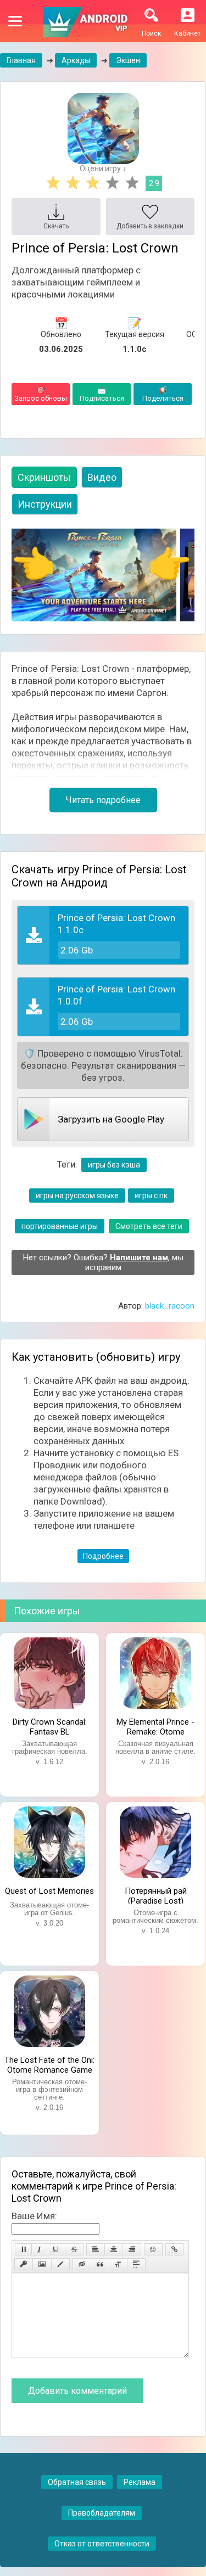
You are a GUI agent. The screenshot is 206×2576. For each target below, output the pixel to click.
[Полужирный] (23, 2249)
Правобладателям (102, 2513)
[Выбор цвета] (60, 2264)
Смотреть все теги (149, 1226)
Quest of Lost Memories (49, 1891)
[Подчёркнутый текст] (56, 2249)
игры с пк (151, 1196)
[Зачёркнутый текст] (74, 2249)
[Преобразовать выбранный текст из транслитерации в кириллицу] (118, 2264)
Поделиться (163, 394)
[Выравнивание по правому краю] (132, 2249)
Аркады (76, 60)
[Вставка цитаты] (100, 2264)
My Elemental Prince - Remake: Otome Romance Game (155, 1726)
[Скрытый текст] (82, 2264)
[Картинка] (42, 2264)
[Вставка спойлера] (136, 2264)
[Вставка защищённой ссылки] (24, 2264)
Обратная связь (77, 2482)
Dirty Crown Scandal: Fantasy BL (50, 1726)
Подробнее (103, 1556)
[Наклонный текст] (39, 2249)
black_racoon (170, 1306)
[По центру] (114, 2249)
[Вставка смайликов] (153, 2249)
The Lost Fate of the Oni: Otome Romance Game (49, 2064)
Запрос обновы (41, 394)
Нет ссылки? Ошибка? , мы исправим (103, 1262)
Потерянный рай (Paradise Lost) (156, 1895)
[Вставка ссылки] (174, 2249)
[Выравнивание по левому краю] (96, 2249)
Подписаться (102, 394)
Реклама (140, 2482)
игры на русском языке (77, 1196)
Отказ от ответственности (102, 2544)
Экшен (128, 60)
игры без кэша (114, 1165)
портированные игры (60, 1226)
